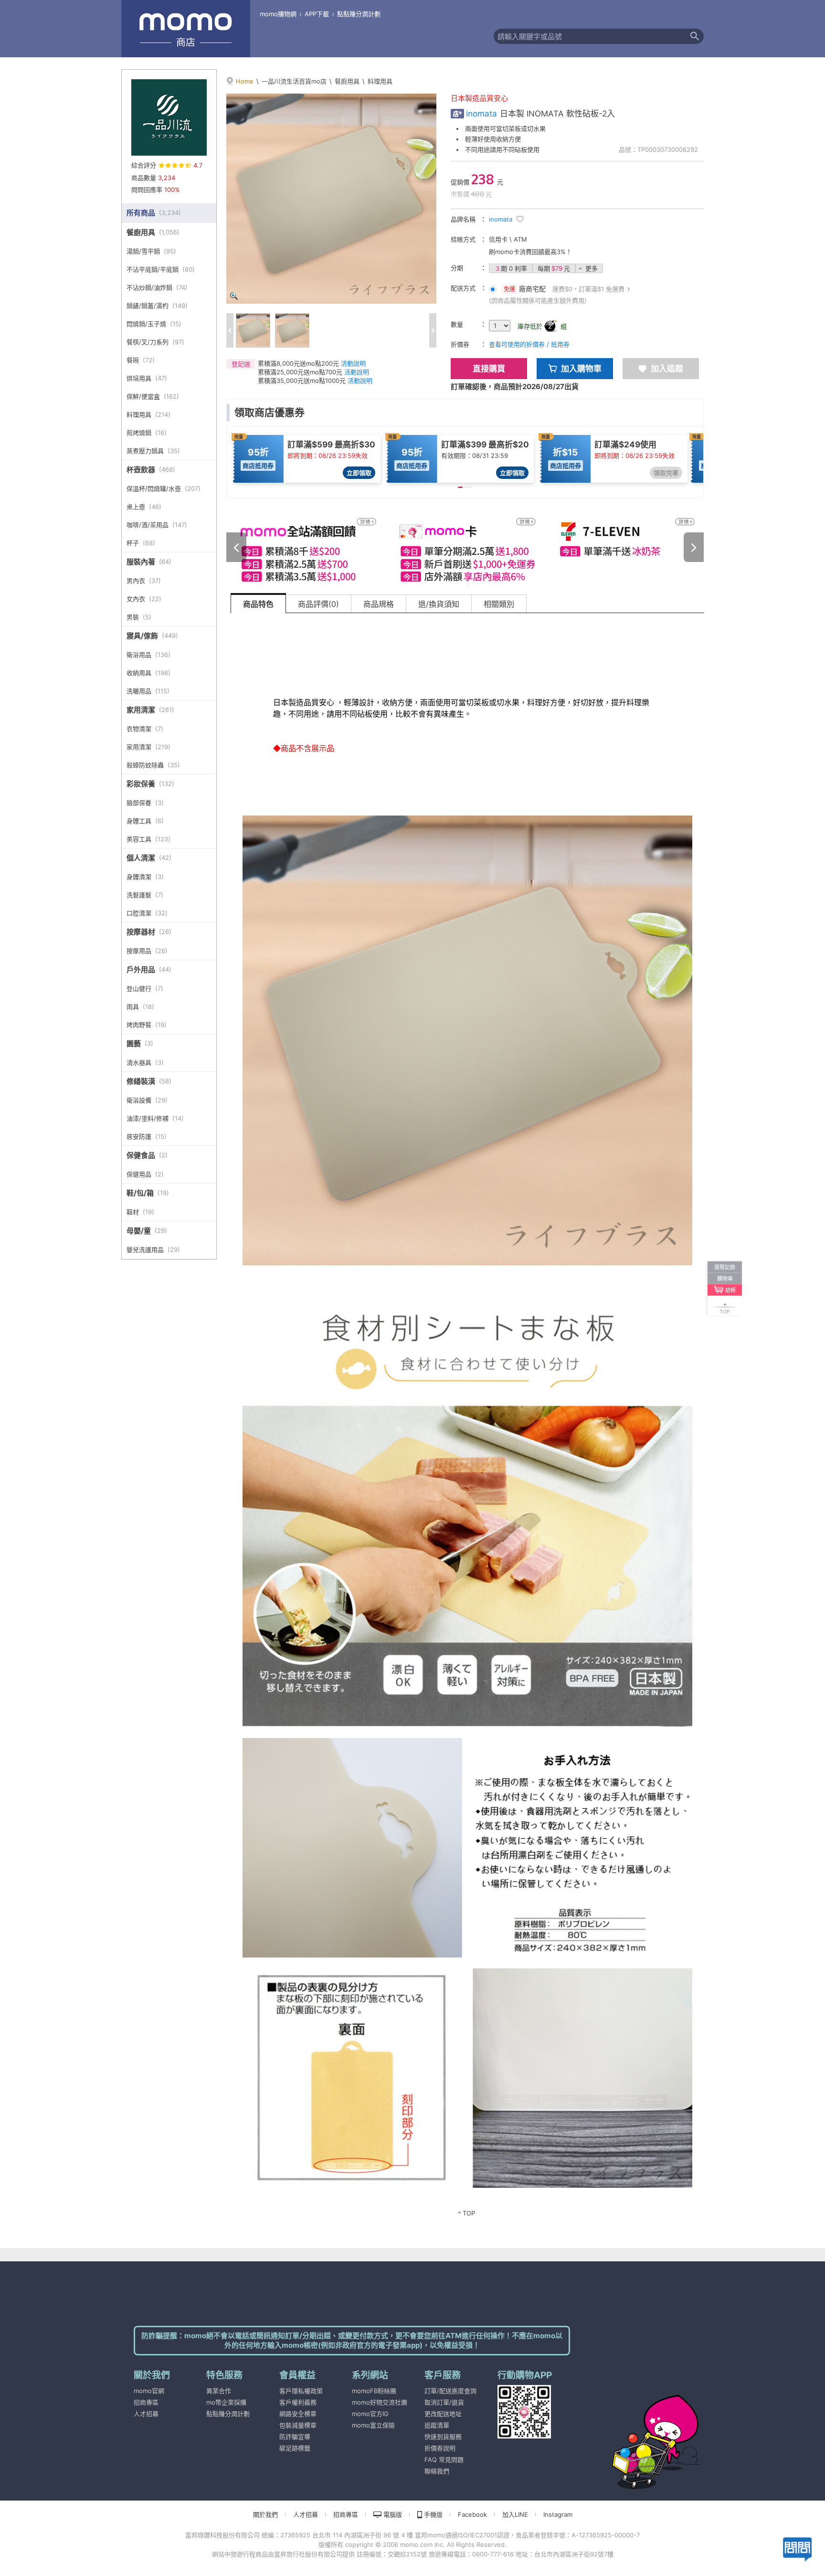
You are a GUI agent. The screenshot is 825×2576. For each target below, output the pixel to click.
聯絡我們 (437, 2471)
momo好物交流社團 (380, 2402)
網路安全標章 (298, 2414)
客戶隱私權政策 (301, 2391)
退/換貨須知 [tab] (439, 604)
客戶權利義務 (298, 2402)
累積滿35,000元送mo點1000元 (302, 381)
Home (245, 81)
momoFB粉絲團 (374, 2391)
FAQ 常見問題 (444, 2459)
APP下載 (317, 14)
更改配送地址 (443, 2414)
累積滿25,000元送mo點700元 (300, 372)
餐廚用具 (347, 81)
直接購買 (489, 369)
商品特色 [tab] (258, 604)
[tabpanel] (467, 1421)
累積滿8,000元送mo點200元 (298, 363)
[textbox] (590, 36)
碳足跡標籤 (295, 2448)
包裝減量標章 (298, 2425)
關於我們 (265, 2514)
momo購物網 (278, 14)
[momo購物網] (637, 2429)
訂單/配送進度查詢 (450, 2391)
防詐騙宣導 (295, 2437)
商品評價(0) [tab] (318, 604)
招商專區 (146, 2402)
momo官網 (149, 2391)
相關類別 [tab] (499, 604)
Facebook (472, 2514)
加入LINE (515, 2514)
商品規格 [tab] (379, 604)
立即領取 (359, 473)
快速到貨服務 (443, 2437)
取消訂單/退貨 (444, 2402)
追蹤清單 (437, 2425)
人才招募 (146, 2414)
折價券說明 (440, 2448)
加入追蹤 (667, 369)
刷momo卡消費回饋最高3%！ (530, 252)
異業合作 (219, 2391)
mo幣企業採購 (226, 2402)
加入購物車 (581, 369)
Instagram (558, 2514)
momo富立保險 (373, 2425)
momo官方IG (370, 2414)
